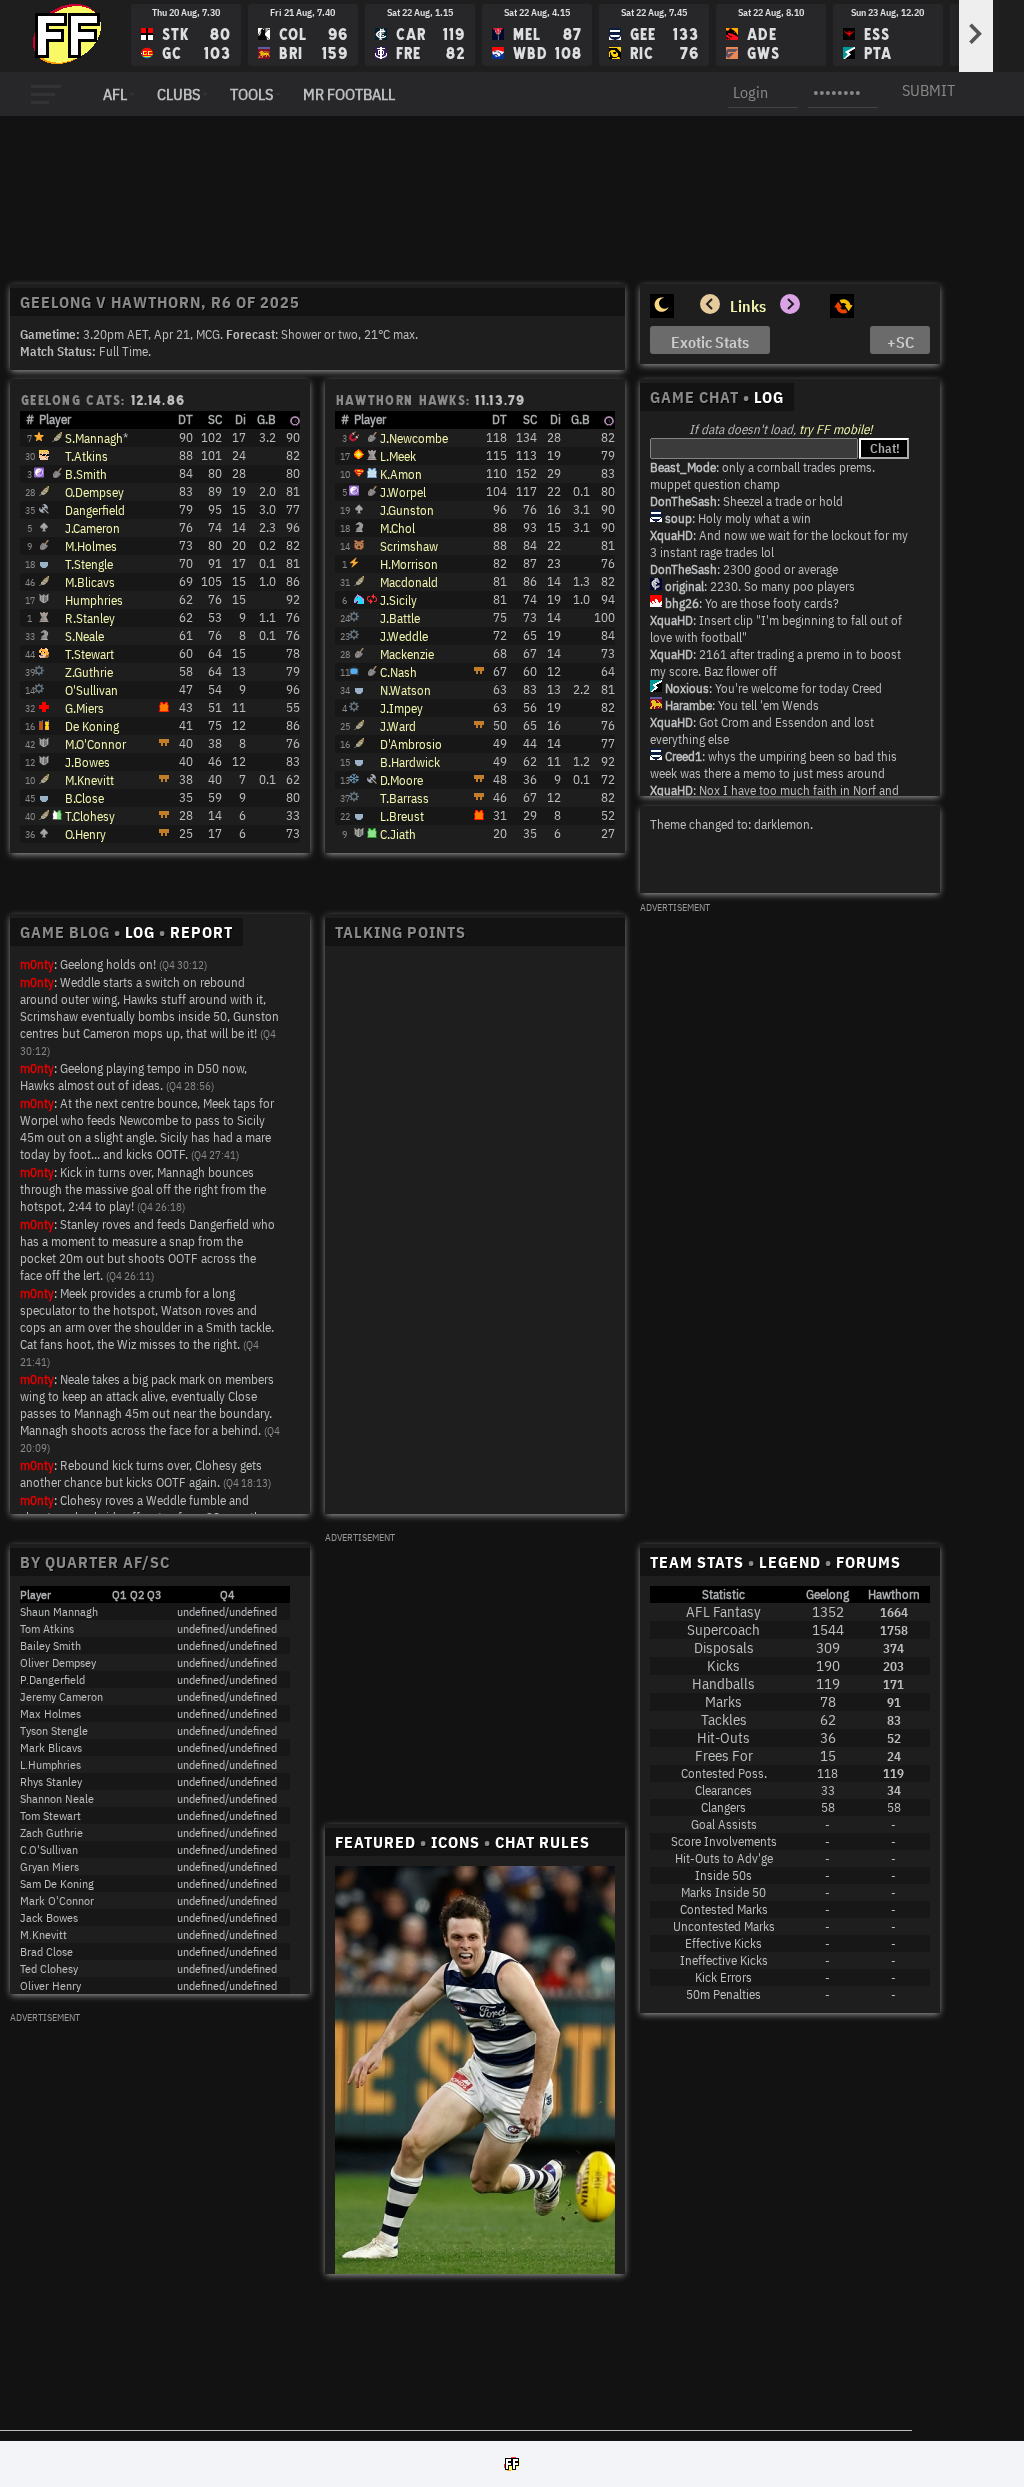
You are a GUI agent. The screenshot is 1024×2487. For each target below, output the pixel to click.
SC (215, 419)
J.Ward (398, 726)
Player (55, 419)
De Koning (92, 726)
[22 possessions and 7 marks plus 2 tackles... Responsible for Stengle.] (359, 545)
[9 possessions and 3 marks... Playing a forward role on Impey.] (44, 797)
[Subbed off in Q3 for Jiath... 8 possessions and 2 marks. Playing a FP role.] (359, 815)
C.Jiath (398, 834)
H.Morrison (409, 564)
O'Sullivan (91, 690)
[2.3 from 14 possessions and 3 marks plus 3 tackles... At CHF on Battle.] (44, 527)
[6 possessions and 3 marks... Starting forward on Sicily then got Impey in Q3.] (44, 833)
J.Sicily (398, 600)
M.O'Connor (95, 744)
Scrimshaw (409, 546)
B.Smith (86, 474)
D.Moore (401, 780)
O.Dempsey (94, 492)
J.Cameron (92, 528)
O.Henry (85, 834)
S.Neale (84, 636)
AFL (115, 94)
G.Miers (84, 708)
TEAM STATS (697, 1562)
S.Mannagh (94, 438)
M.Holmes (91, 546)
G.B (266, 419)
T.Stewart (89, 654)
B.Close (84, 798)
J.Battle (400, 618)
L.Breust (402, 816)
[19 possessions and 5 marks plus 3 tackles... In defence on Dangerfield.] (354, 635)
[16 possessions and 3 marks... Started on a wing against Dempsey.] (359, 725)
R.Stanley (90, 618)
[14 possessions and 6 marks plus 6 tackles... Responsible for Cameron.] (354, 617)
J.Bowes (87, 762)
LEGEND (790, 1562)
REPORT (201, 932)
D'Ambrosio (411, 744)
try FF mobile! (835, 429)
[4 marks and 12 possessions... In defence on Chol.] (44, 725)
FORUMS (868, 1562)
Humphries (94, 600)
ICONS (455, 1842)
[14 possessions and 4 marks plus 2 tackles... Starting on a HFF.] (359, 743)
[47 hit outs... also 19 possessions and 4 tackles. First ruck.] (372, 455)
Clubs (178, 94)
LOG (769, 397)
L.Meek (398, 456)
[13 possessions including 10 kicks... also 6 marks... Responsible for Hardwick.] (39, 671)
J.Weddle (404, 636)
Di (240, 419)
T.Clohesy (90, 816)
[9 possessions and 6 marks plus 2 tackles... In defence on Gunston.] (39, 689)
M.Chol (397, 528)
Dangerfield (95, 510)
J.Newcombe (414, 438)
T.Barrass (404, 798)
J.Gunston (407, 510)
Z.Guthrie (89, 672)
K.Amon (401, 474)
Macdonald (409, 582)
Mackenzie (407, 654)
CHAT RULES (542, 1842)
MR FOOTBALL (349, 94)
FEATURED (375, 1842)
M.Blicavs (90, 582)
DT (185, 419)
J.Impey (401, 708)
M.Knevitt (89, 780)
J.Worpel (403, 492)
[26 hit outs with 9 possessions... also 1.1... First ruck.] (44, 617)
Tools (251, 94)
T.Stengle (89, 564)
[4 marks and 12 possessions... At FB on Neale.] (354, 797)
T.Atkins (86, 456)
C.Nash (398, 672)
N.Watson (405, 690)
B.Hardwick (410, 762)
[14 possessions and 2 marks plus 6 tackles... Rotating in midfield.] (359, 653)
